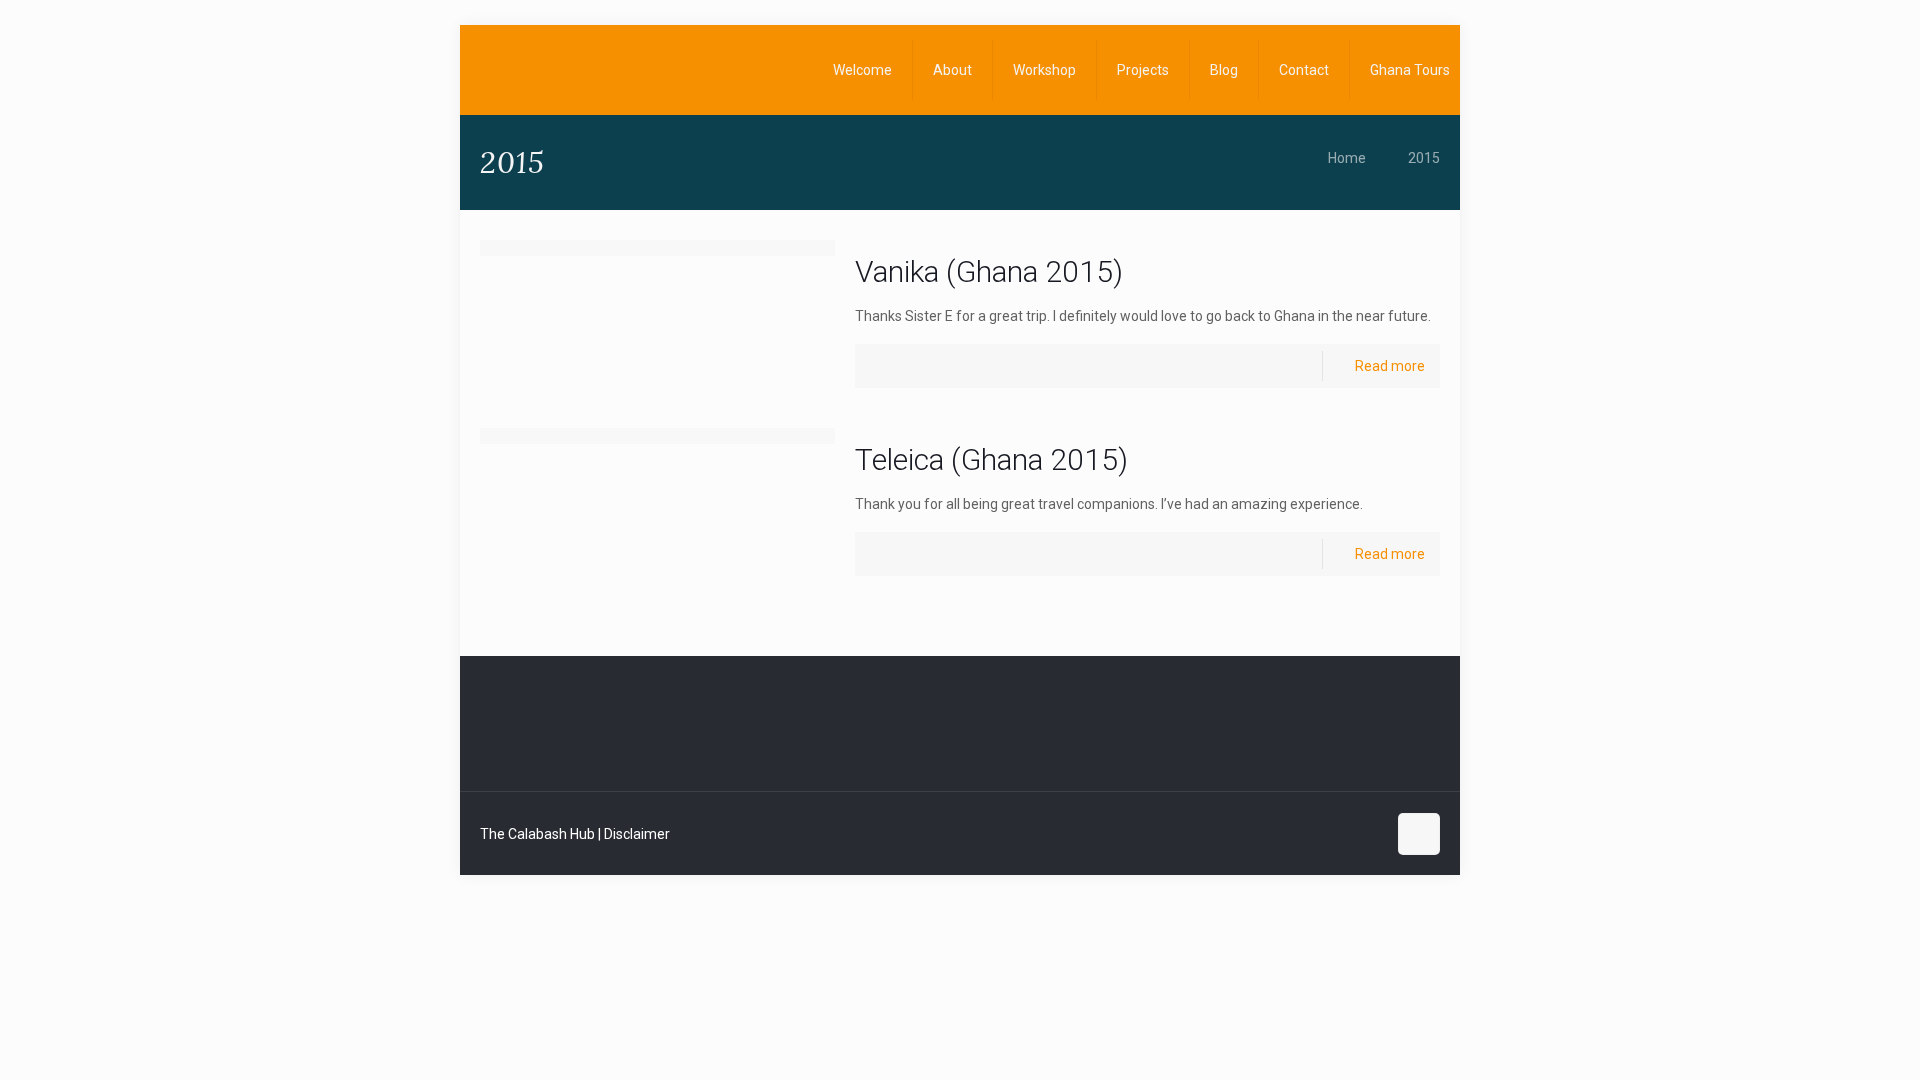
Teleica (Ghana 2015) (991, 459)
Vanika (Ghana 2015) (989, 271)
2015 (1424, 158)
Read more (1390, 366)
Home (1347, 158)
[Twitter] (1313, 834)
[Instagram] (1367, 834)
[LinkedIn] (1340, 834)
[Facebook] (1286, 834)
